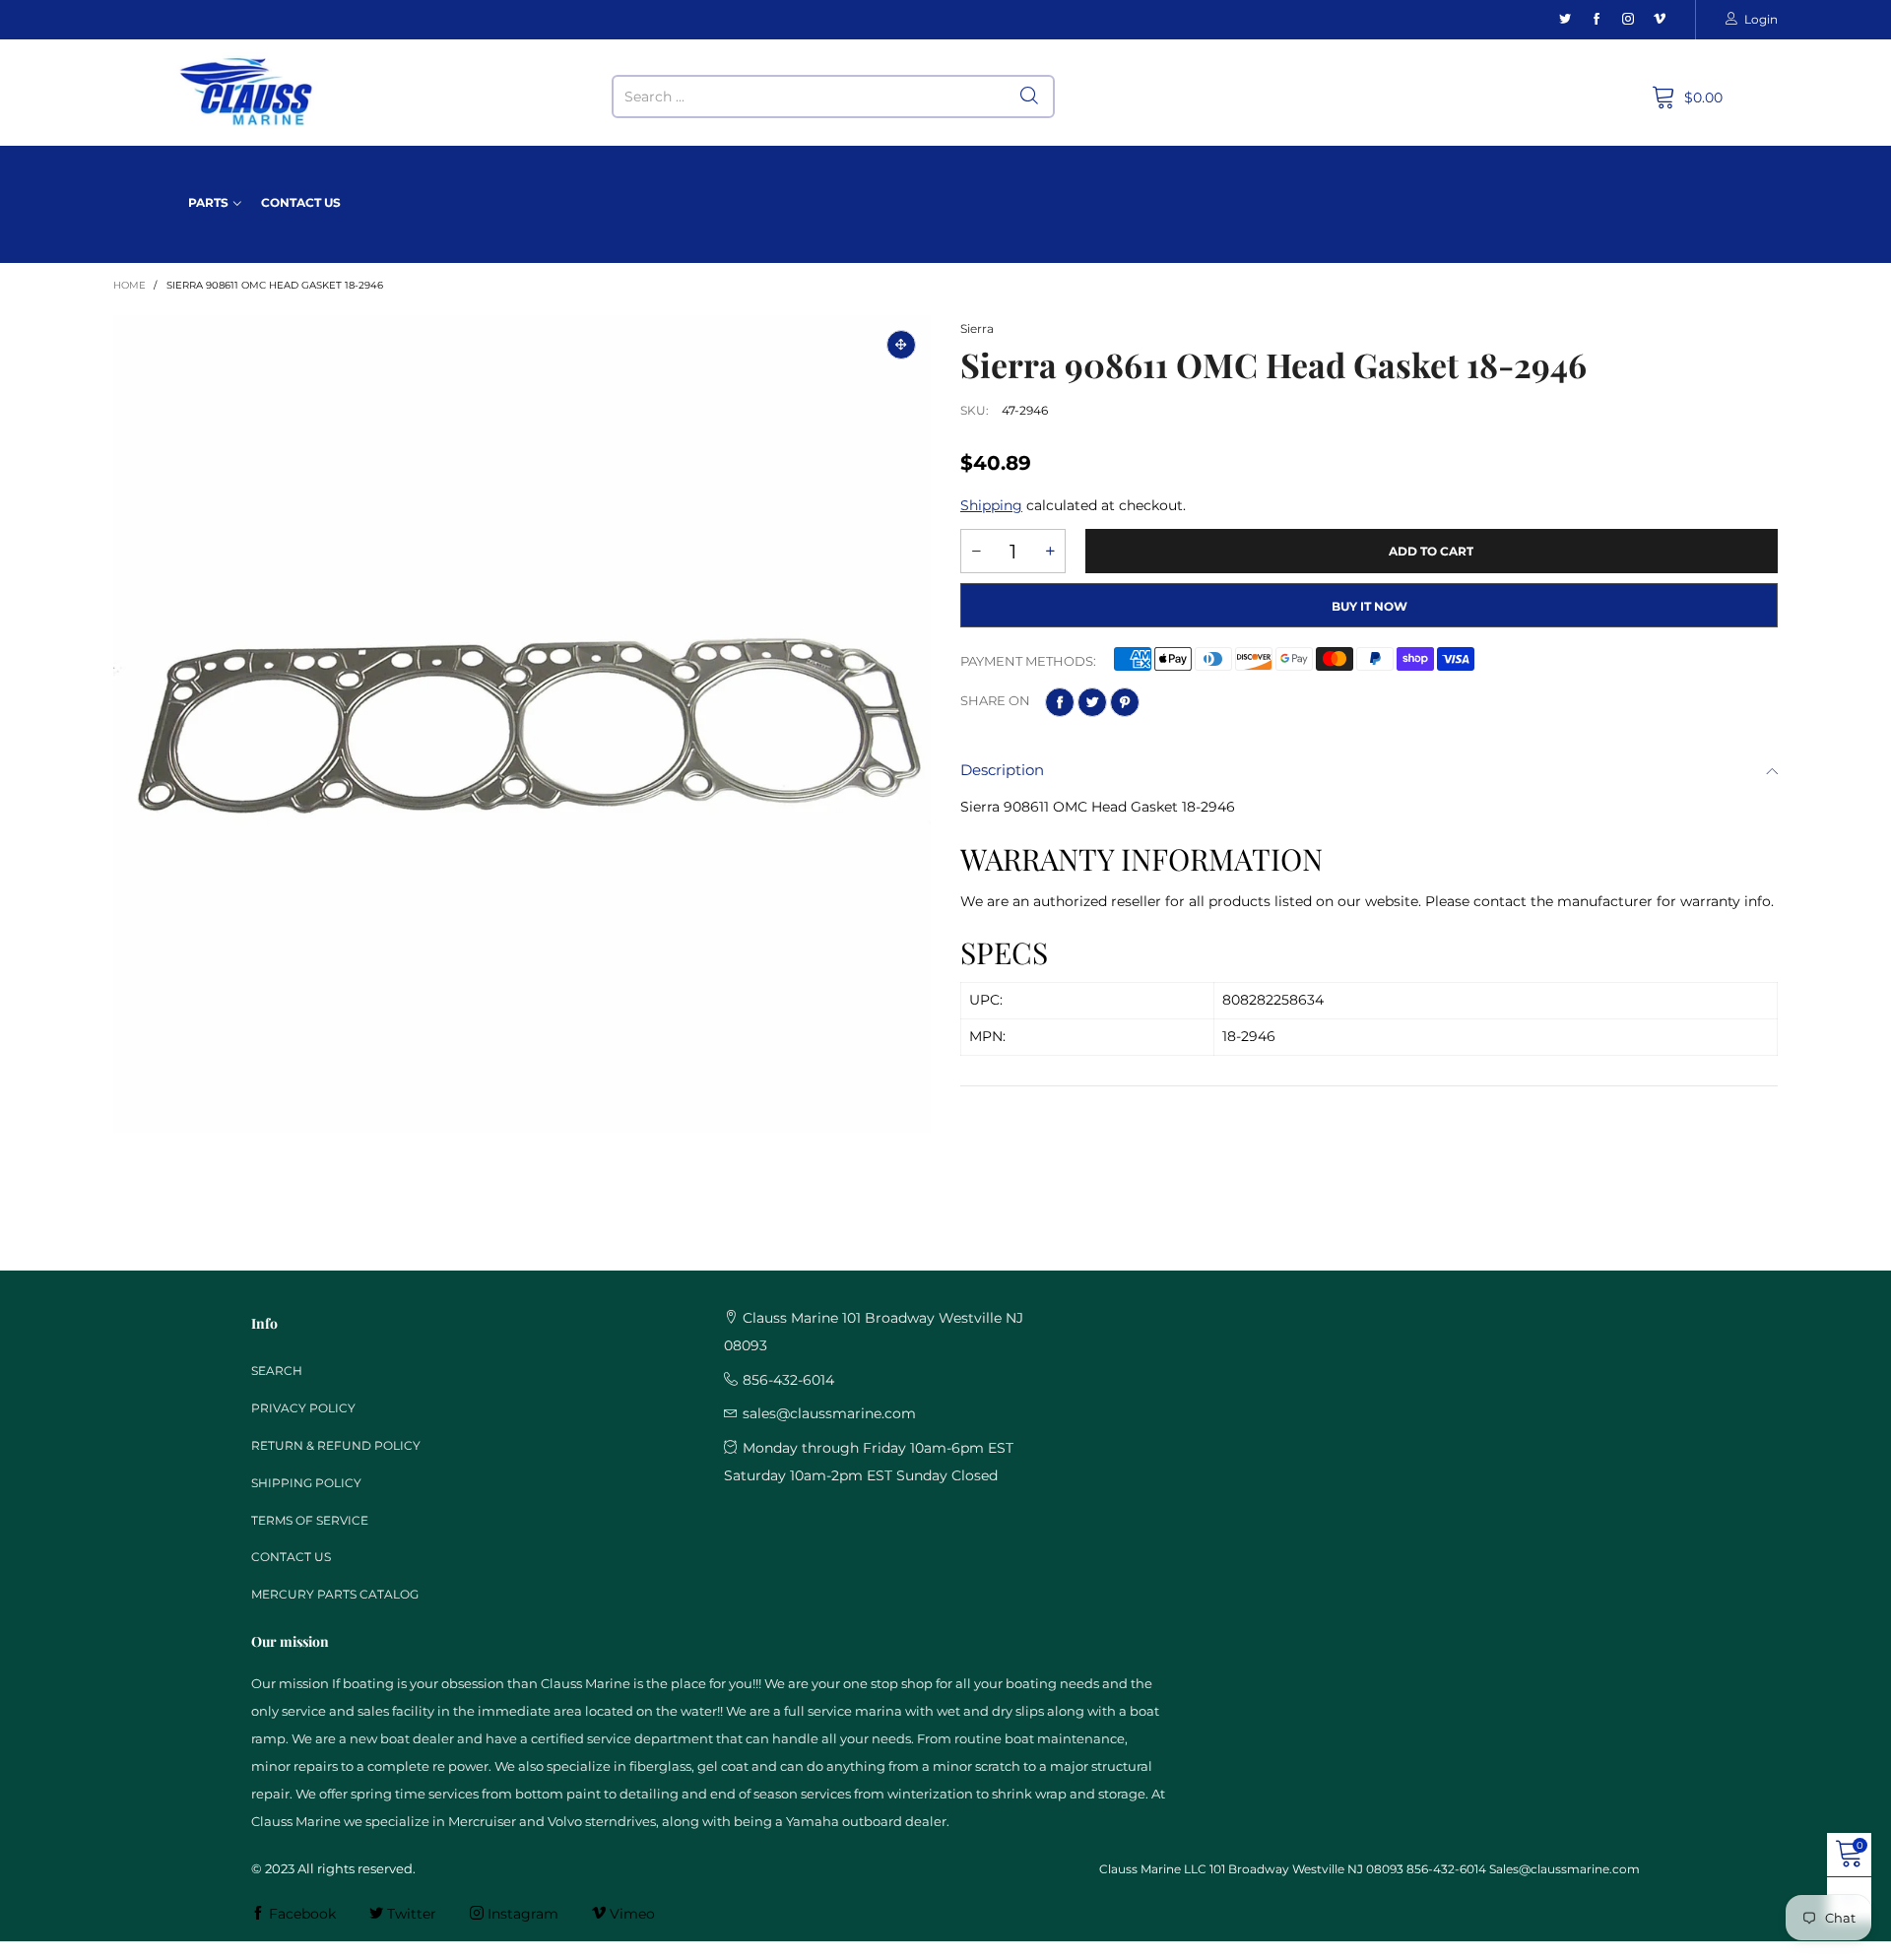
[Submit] (1029, 97)
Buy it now (1369, 606)
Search (277, 1371)
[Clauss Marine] (247, 92)
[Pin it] (1125, 702)
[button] (976, 551)
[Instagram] (1628, 19)
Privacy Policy (303, 1408)
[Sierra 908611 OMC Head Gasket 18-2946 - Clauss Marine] (522, 724)
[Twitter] (1565, 19)
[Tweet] (1092, 702)
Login (1761, 19)
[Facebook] (1597, 19)
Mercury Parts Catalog (335, 1594)
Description (1002, 770)
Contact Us (301, 202)
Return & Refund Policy (336, 1445)
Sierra (977, 328)
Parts (208, 202)
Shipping (991, 505)
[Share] (1060, 702)
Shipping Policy (306, 1483)
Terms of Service (310, 1520)
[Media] (901, 345)
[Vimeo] (1660, 19)
